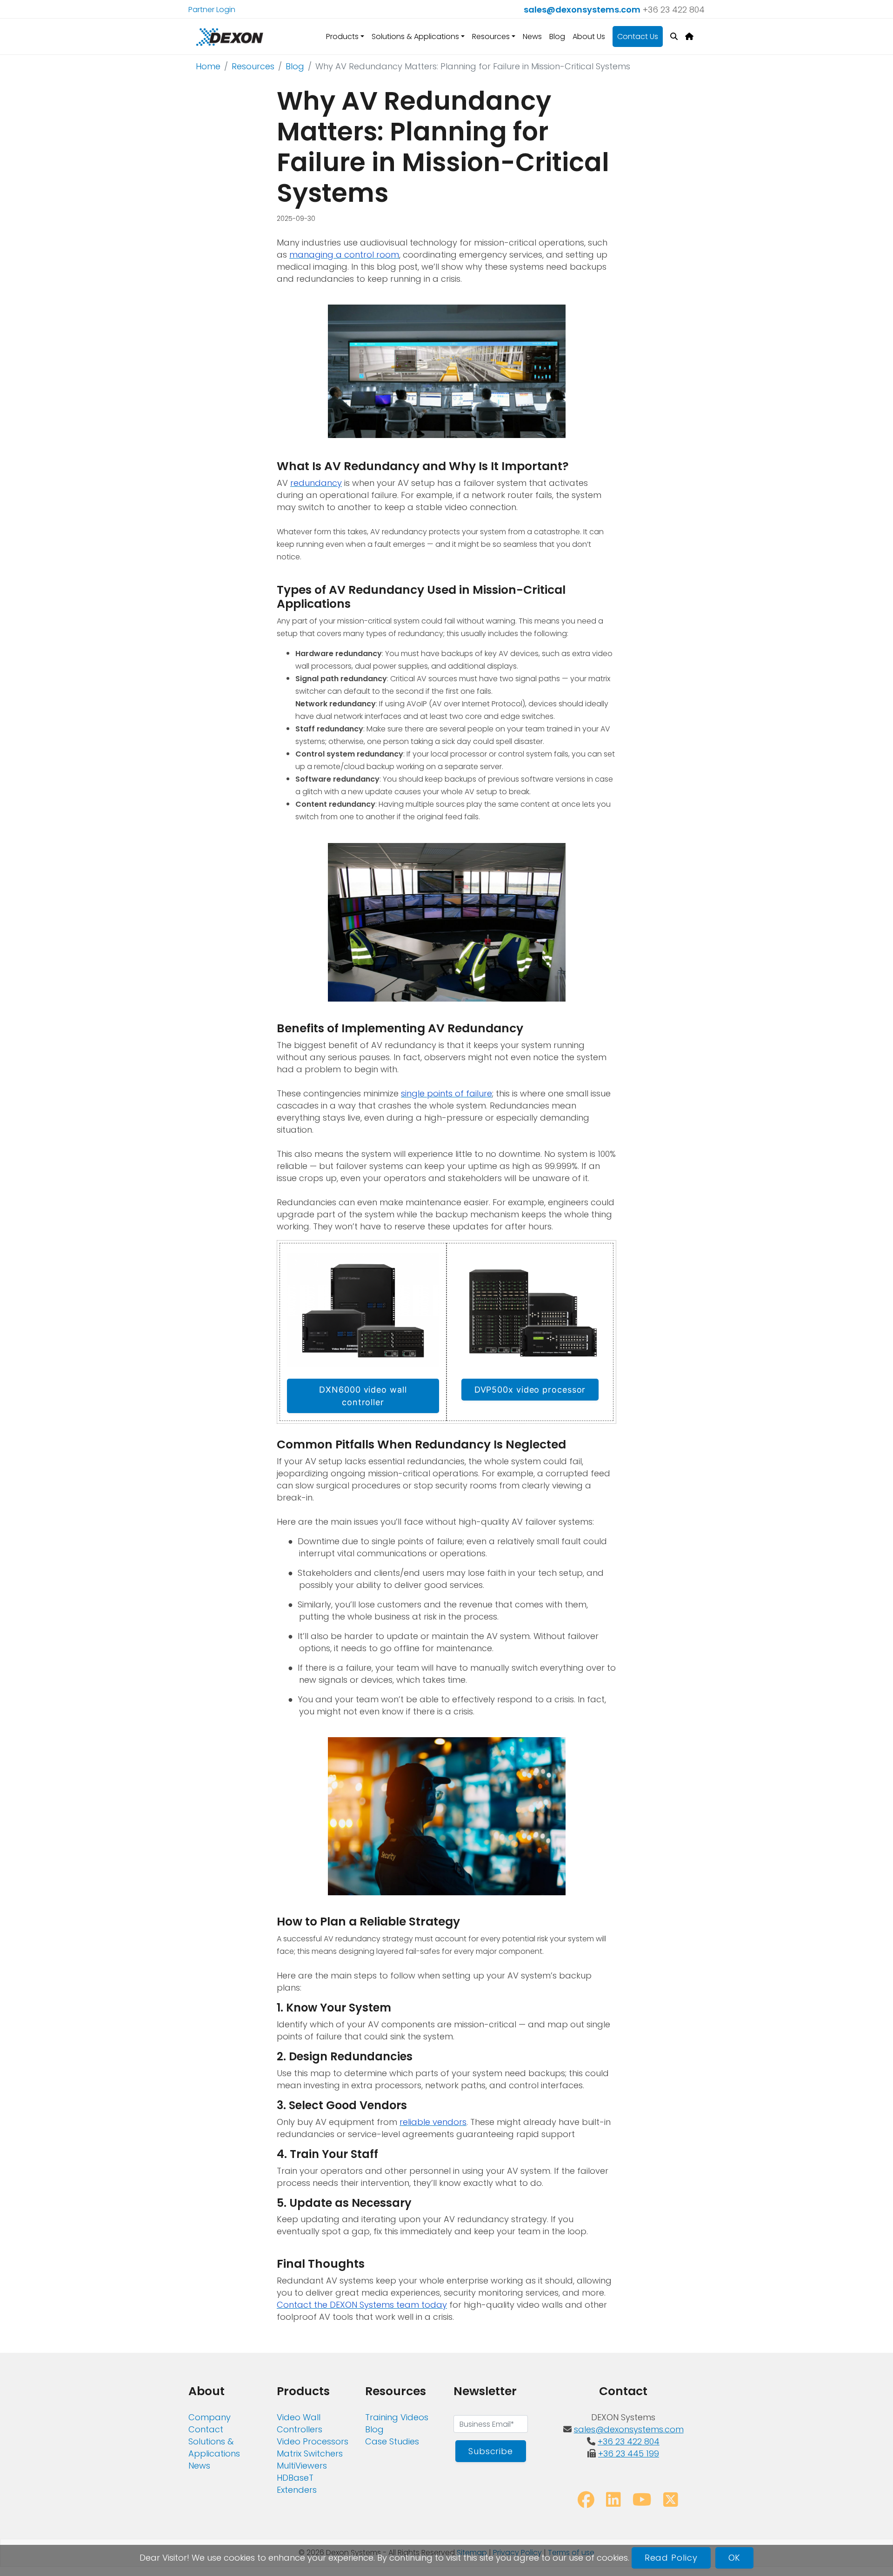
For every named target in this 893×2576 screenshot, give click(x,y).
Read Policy (671, 2558)
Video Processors (313, 2441)
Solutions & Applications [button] (415, 37)
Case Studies (392, 2441)
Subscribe (491, 2451)
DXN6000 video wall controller (363, 1396)
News (532, 37)
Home (208, 66)
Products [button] (342, 37)
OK (735, 2558)
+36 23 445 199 (629, 2453)
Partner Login (212, 10)
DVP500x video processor (530, 1390)
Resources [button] (491, 37)
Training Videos (397, 2417)
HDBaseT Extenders (297, 2484)
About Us (589, 37)
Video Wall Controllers (300, 2423)
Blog (557, 37)
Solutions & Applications (214, 2447)
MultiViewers (302, 2466)
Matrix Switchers (310, 2453)
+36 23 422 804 (674, 10)
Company (210, 2417)
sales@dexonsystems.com (582, 10)
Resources (253, 66)
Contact (206, 2429)
